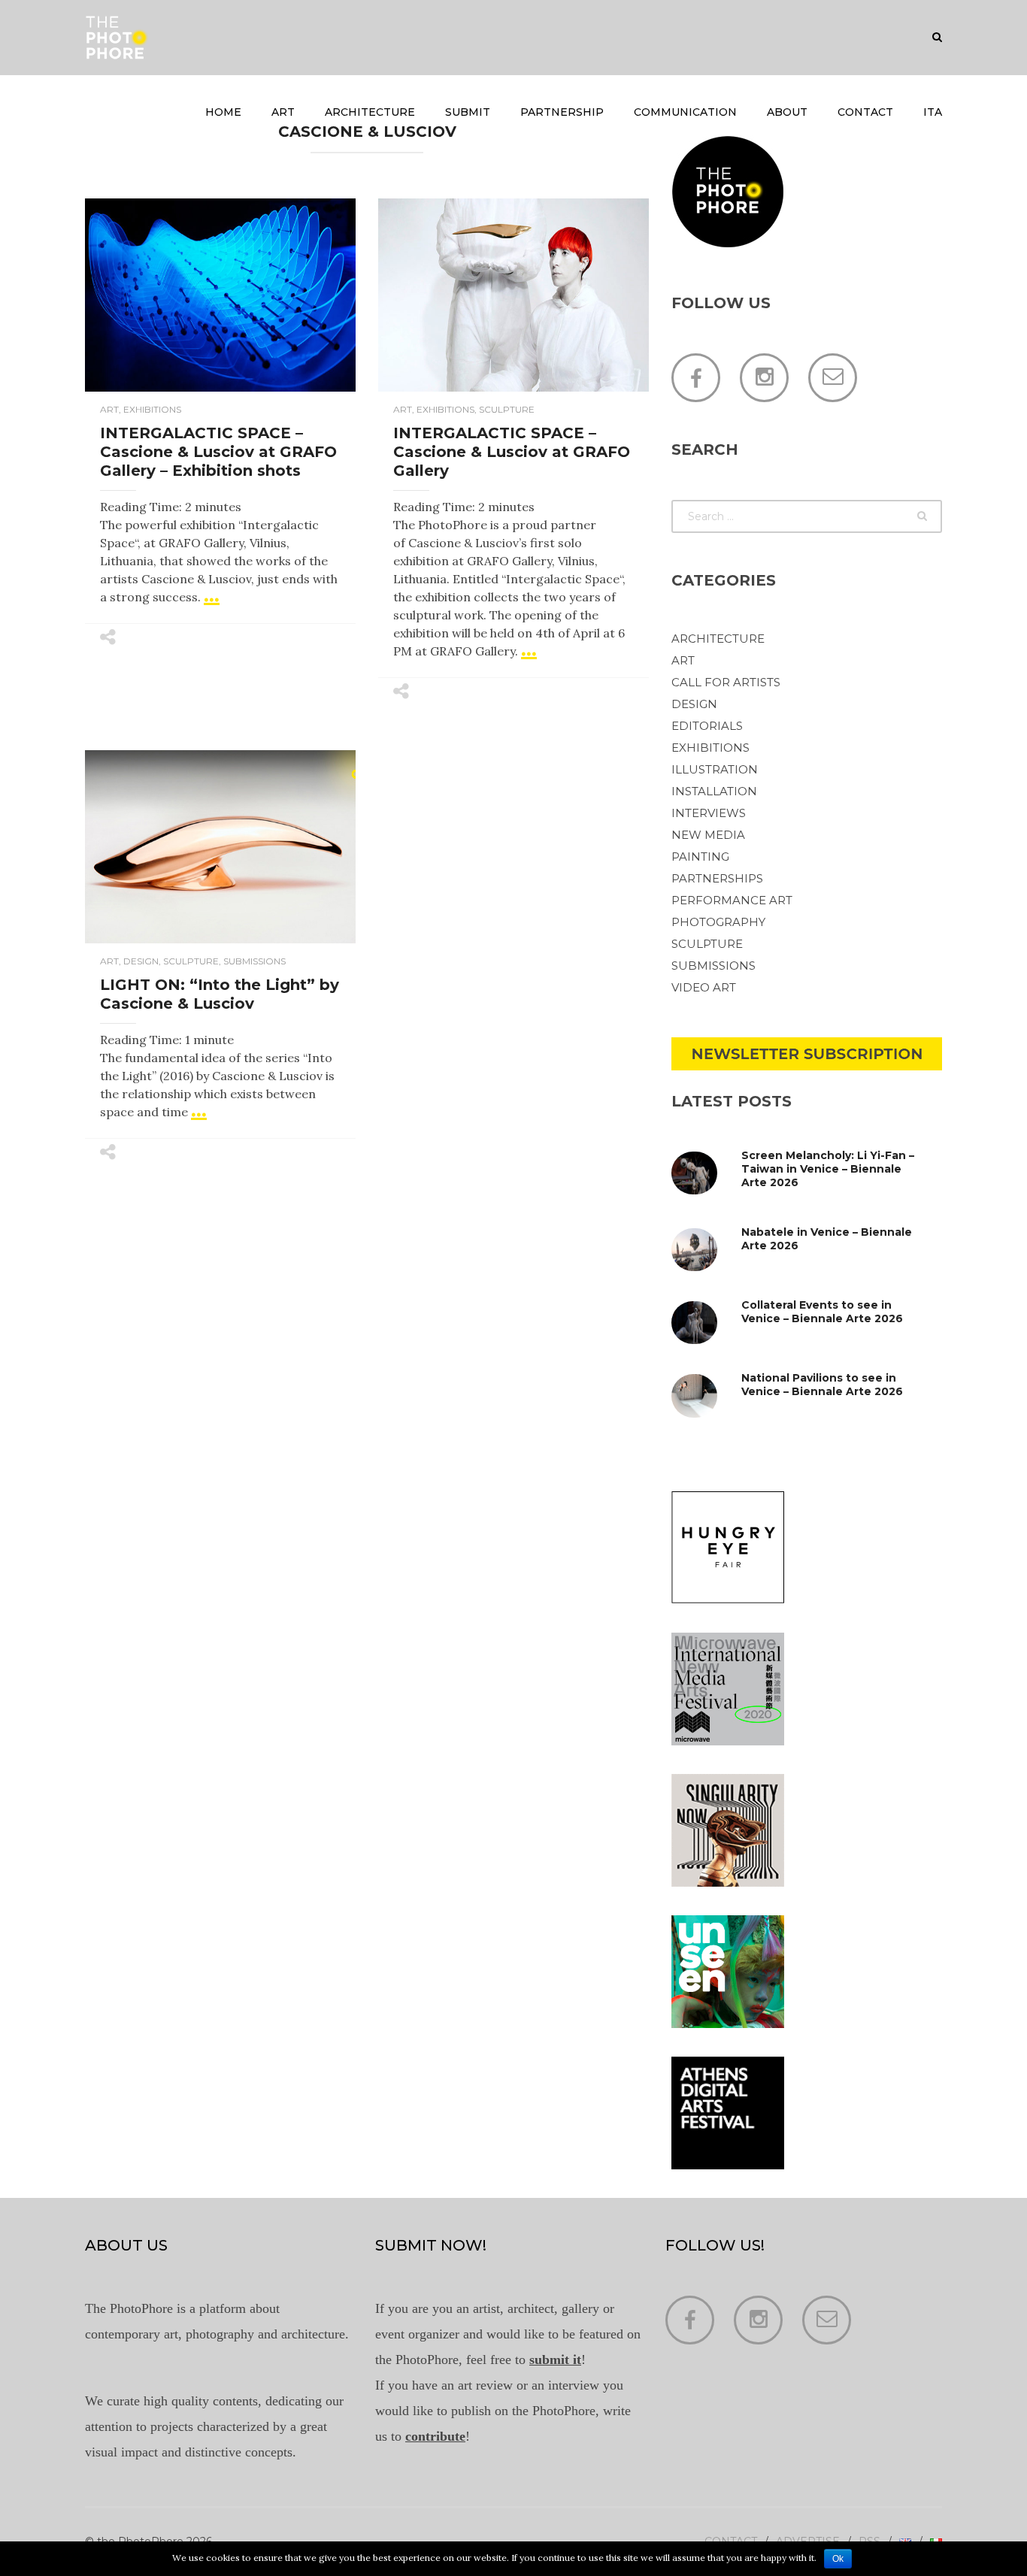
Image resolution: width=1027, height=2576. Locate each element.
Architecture (370, 112)
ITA (933, 112)
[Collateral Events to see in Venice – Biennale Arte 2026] (708, 1323)
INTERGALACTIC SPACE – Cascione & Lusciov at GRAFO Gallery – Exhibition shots (218, 452)
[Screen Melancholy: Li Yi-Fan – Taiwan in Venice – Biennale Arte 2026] (708, 1173)
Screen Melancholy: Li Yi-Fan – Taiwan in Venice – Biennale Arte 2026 (828, 1169)
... (212, 593)
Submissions (254, 961)
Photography (718, 922)
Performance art (732, 900)
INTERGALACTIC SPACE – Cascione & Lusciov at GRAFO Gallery (512, 452)
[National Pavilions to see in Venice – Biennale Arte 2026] (708, 1395)
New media (708, 835)
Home (223, 112)
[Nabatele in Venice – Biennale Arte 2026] (708, 1250)
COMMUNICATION (685, 112)
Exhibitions (152, 409)
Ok (838, 2559)
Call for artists (726, 682)
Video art (704, 987)
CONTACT (865, 112)
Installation (714, 791)
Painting (700, 857)
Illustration (715, 769)
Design (141, 961)
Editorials (707, 726)
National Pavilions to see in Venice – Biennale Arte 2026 (822, 1385)
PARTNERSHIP (562, 112)
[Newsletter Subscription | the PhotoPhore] (807, 1052)
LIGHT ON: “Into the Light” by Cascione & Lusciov (220, 994)
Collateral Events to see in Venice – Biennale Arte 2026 (822, 1312)
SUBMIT (468, 112)
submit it (555, 2360)
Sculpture (507, 409)
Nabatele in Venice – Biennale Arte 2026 (827, 1239)
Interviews (709, 813)
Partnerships (717, 878)
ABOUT (787, 112)
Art (283, 112)
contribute (435, 2436)
